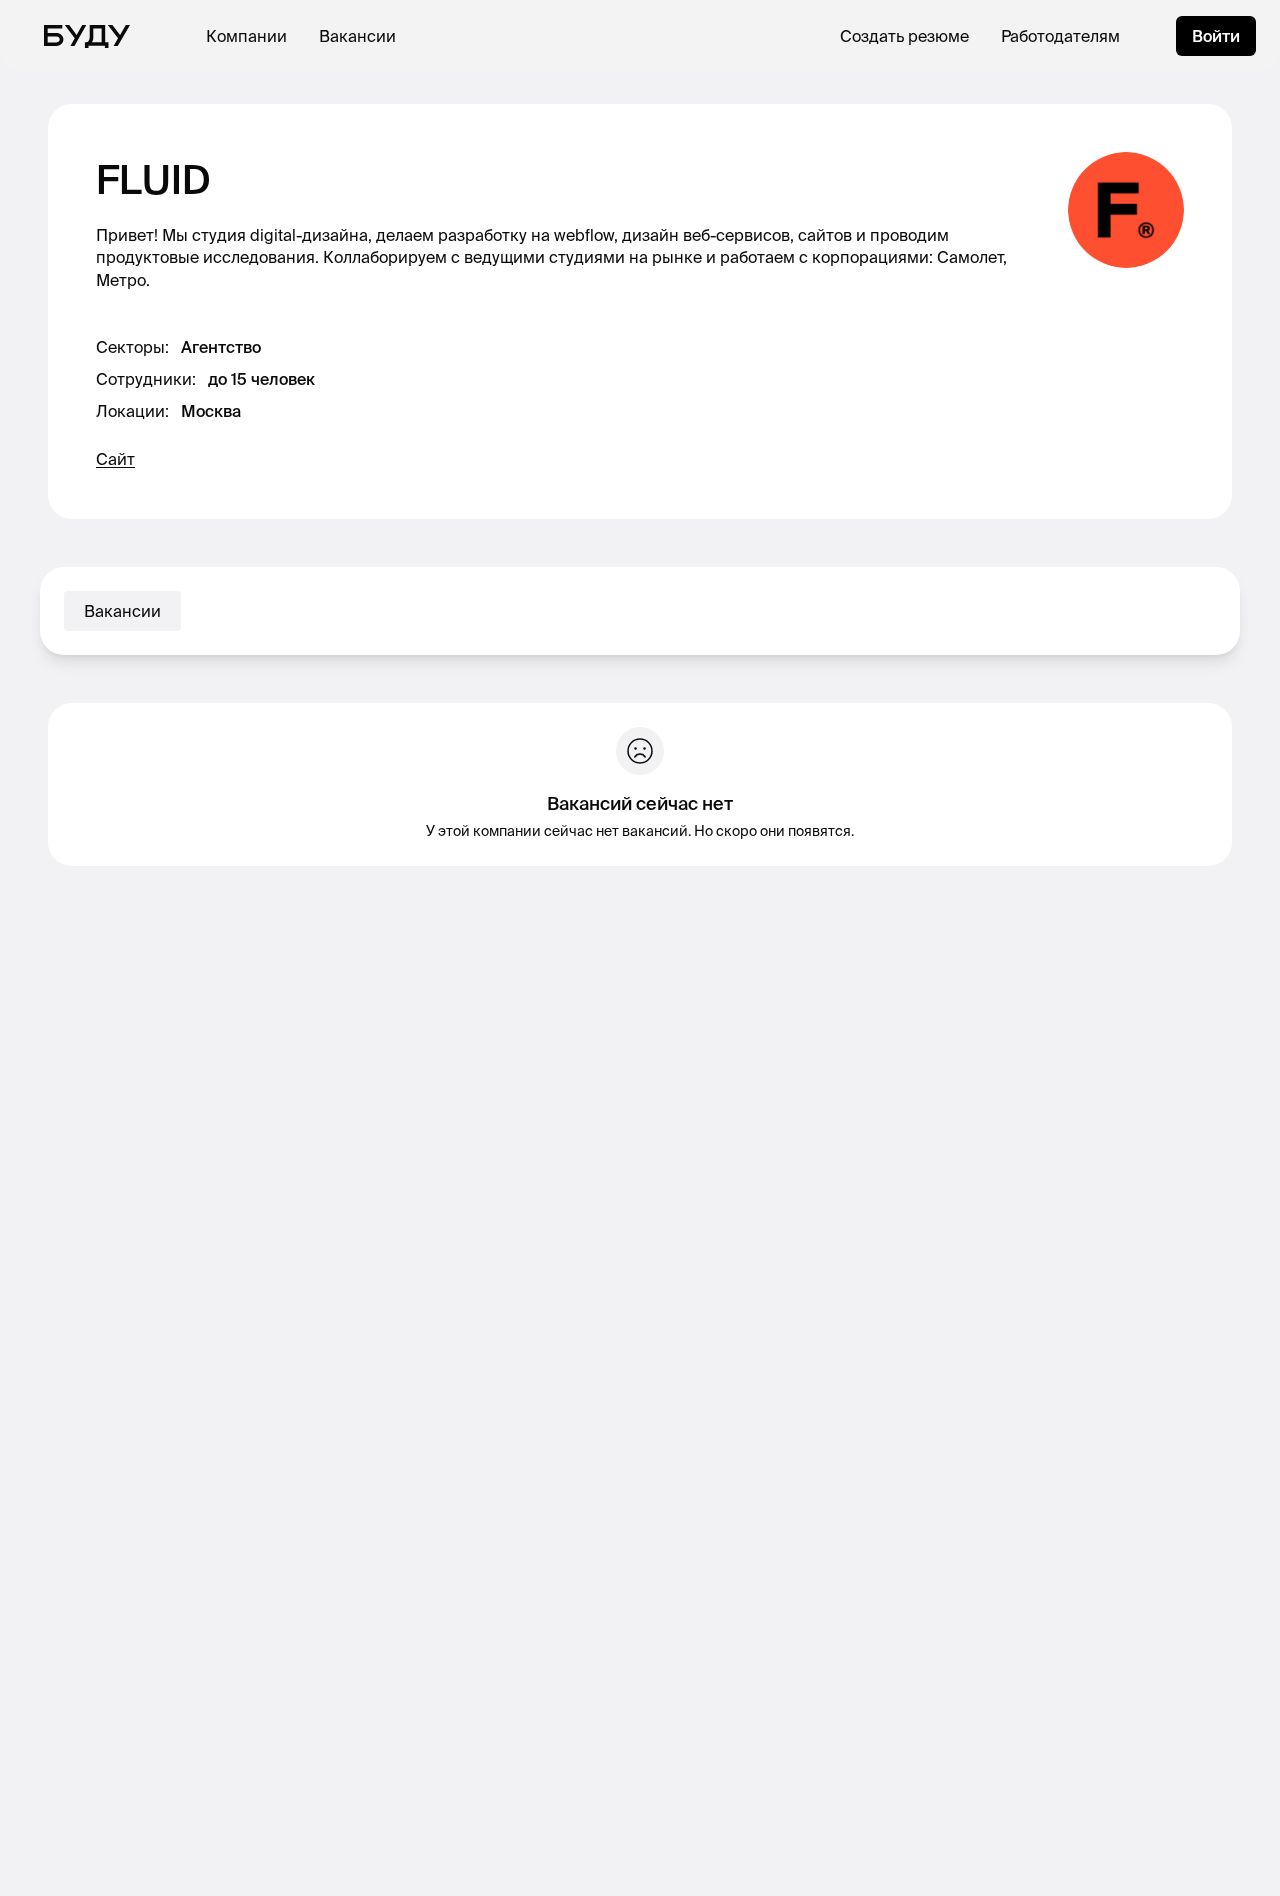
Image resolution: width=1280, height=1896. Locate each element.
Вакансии (357, 36)
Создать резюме (904, 36)
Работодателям (1060, 36)
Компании (246, 36)
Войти (1216, 36)
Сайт (115, 459)
